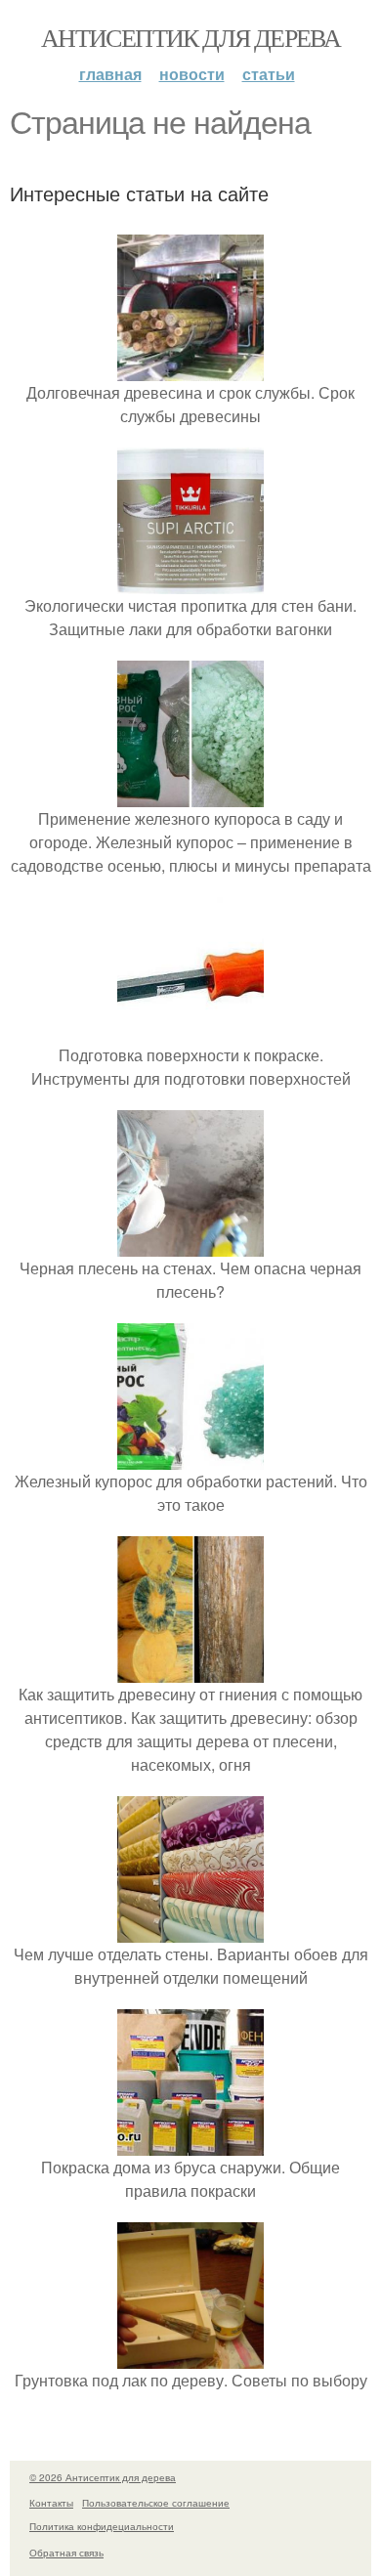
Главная (110, 74)
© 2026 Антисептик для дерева (103, 2477)
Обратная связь (66, 2553)
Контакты (51, 2503)
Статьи (269, 74)
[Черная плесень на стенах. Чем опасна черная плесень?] (190, 1245)
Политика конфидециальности (102, 2526)
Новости (192, 74)
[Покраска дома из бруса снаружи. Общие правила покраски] (190, 2144)
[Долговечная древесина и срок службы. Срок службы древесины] (190, 369)
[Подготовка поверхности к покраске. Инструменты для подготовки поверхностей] (190, 1031)
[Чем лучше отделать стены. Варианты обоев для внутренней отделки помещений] (190, 1931)
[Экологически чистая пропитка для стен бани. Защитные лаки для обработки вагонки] (190, 582)
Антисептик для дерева (190, 37)
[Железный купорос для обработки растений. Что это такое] (190, 1458)
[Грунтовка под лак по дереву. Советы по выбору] (190, 2357)
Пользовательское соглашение (156, 2503)
